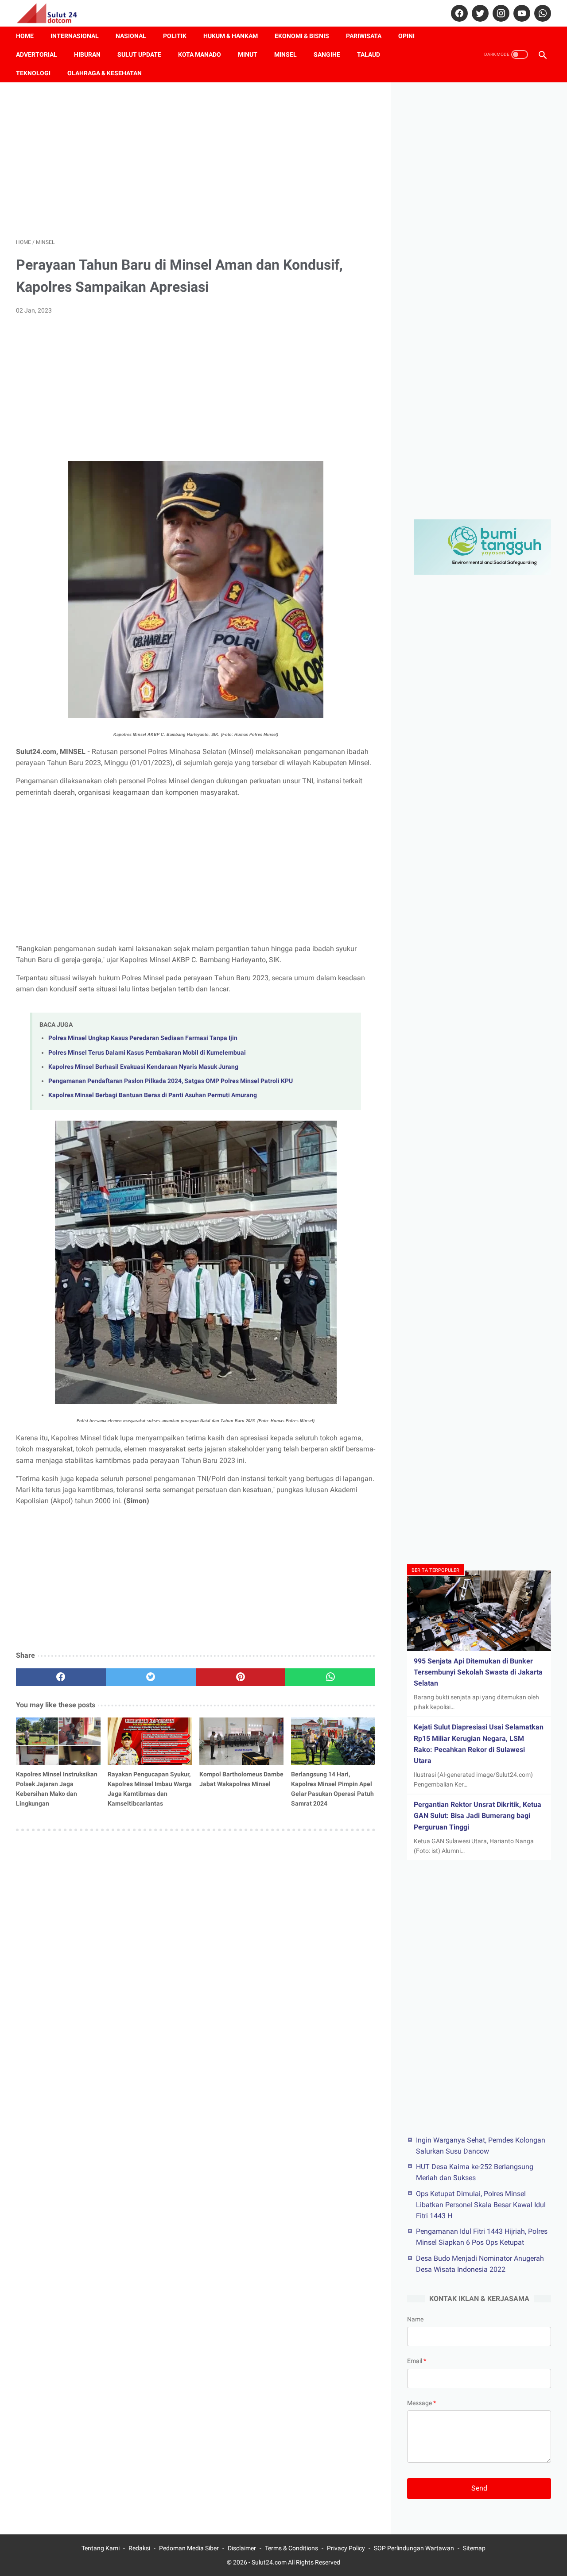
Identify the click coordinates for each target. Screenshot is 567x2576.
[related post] (58, 1741)
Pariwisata (364, 36)
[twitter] (479, 13)
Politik (175, 36)
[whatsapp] (542, 13)
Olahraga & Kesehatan (105, 73)
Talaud (369, 54)
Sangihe (327, 54)
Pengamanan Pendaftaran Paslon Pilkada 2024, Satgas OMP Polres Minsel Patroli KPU (171, 1081)
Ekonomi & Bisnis (302, 36)
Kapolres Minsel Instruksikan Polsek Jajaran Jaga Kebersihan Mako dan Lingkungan (57, 1789)
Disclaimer (242, 2548)
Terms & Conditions (291, 2548)
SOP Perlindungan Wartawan (414, 2548)
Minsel (285, 54)
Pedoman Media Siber (189, 2548)
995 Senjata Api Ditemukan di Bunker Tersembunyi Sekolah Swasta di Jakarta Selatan (478, 1672)
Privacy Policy (346, 2548)
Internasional (75, 36)
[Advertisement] (196, 160)
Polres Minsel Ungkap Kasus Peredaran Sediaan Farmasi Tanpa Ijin (143, 1038)
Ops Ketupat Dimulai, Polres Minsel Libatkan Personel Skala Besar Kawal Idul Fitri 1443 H (481, 2205)
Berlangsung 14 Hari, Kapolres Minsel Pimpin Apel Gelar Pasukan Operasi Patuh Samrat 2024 (332, 1789)
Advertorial (37, 54)
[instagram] (500, 13)
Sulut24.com (269, 2562)
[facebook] (458, 13)
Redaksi (139, 2548)
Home (25, 36)
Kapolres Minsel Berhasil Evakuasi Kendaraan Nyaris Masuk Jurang (143, 1067)
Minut (248, 54)
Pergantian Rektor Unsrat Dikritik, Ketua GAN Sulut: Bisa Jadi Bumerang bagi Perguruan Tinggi (478, 1816)
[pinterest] (241, 1677)
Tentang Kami (101, 2548)
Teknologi (33, 73)
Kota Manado (200, 54)
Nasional (131, 36)
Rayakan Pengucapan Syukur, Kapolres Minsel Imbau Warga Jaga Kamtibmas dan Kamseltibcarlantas (150, 1789)
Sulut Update (139, 54)
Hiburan (87, 54)
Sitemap (474, 2548)
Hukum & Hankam (231, 36)
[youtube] (521, 13)
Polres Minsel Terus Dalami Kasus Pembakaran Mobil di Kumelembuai (147, 1053)
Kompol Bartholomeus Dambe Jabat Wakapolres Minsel (241, 1779)
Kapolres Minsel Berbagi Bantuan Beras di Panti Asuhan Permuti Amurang (153, 1095)
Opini (406, 36)
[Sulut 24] (52, 13)
